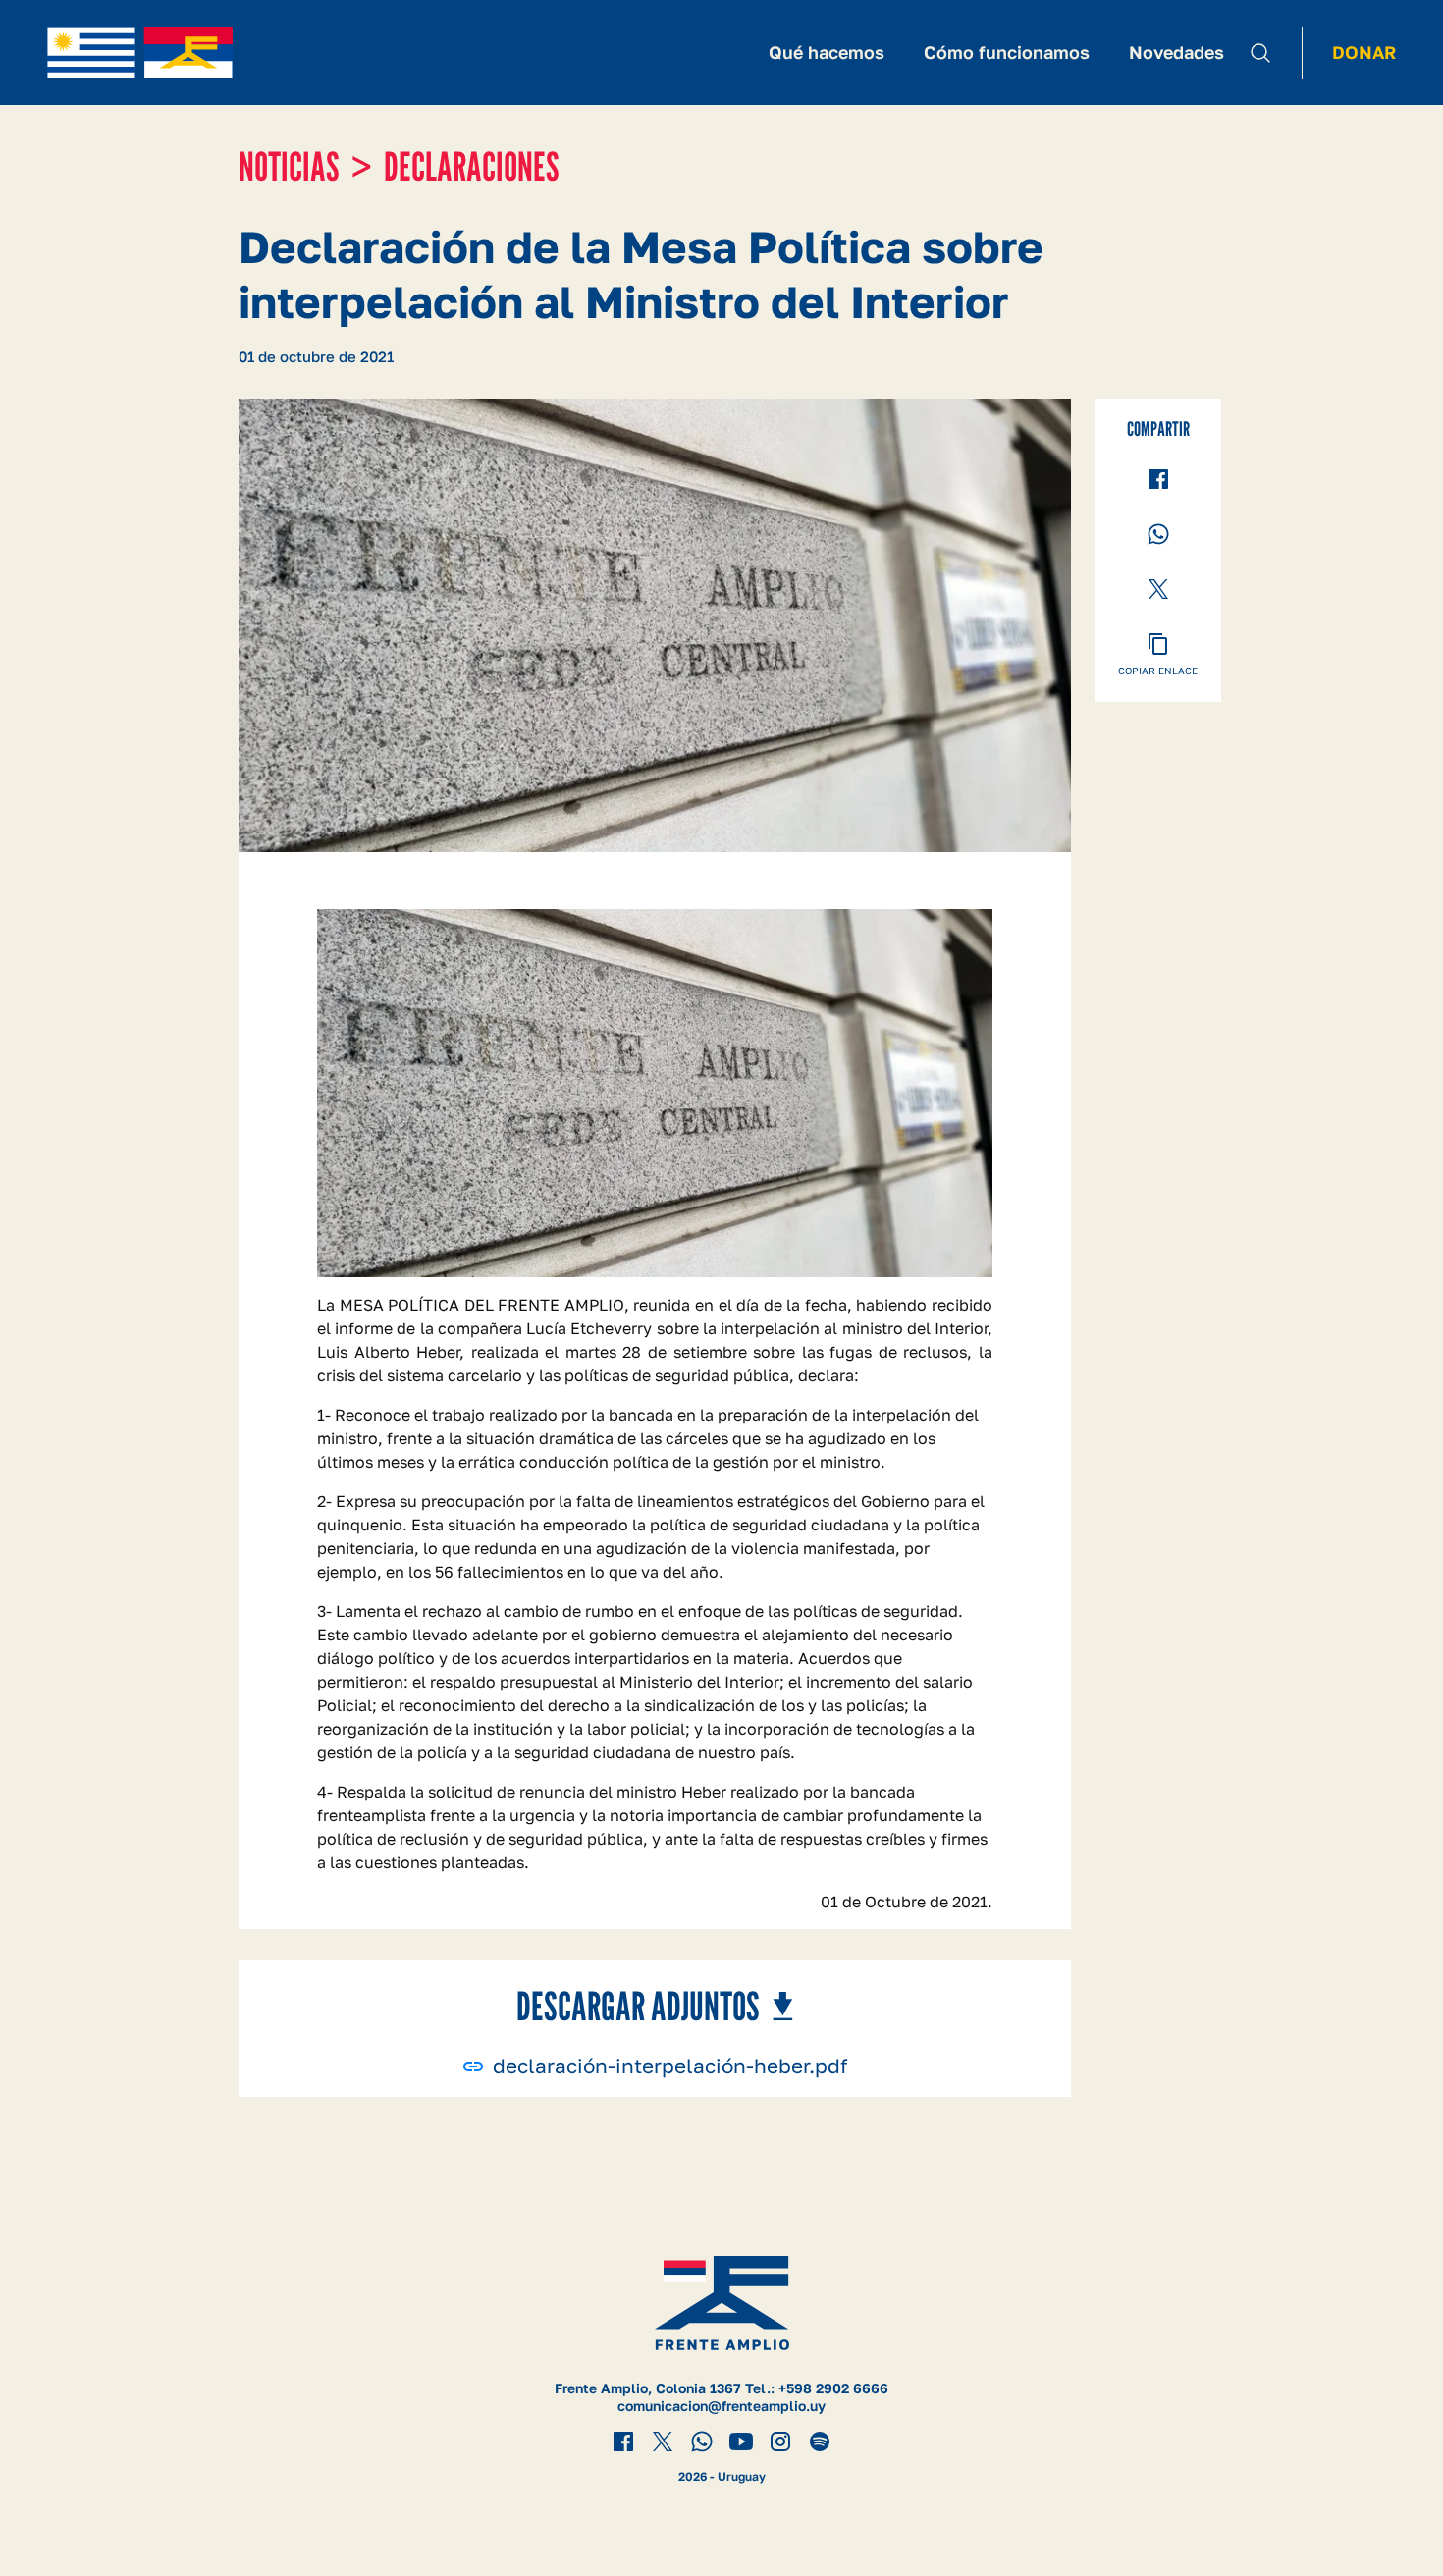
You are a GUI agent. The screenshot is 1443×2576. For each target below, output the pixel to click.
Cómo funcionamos (1007, 52)
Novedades (1176, 52)
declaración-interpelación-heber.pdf (670, 2066)
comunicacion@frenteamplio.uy (721, 2406)
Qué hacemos (827, 52)
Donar (1364, 52)
